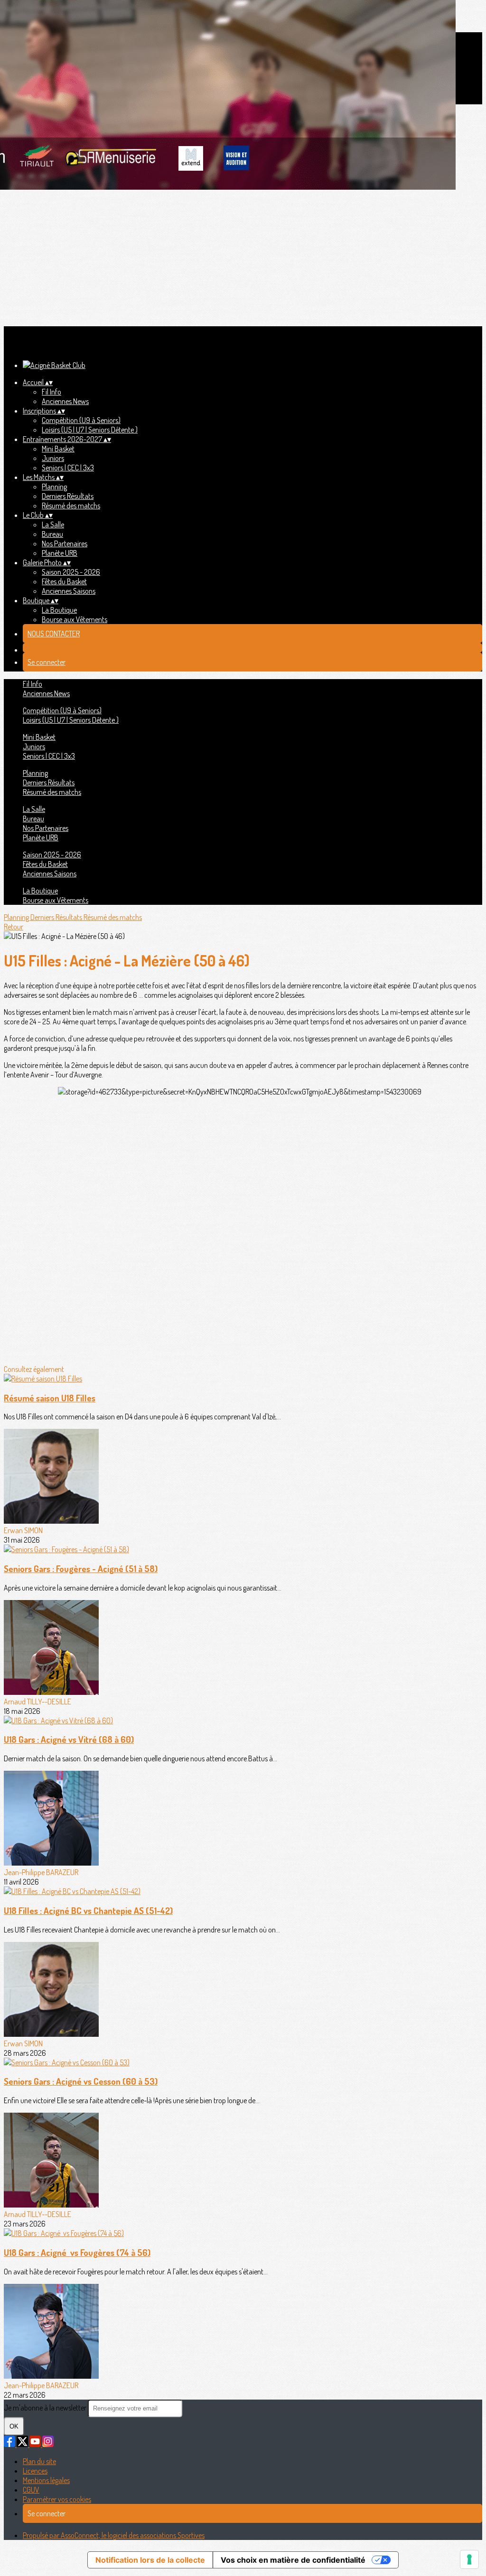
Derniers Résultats (68, 496)
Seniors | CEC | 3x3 (68, 468)
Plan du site (39, 2461)
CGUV (31, 2490)
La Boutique (59, 610)
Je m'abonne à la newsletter (46, 2408)
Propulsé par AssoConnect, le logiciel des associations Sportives (114, 2535)
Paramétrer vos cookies (57, 2499)
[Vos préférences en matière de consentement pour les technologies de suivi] (469, 2559)
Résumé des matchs (71, 506)
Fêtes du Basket (64, 581)
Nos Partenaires (65, 543)
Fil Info (51, 392)
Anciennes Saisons (69, 591)
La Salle (53, 524)
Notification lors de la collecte (150, 2560)
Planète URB (60, 553)
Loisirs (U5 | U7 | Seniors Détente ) (90, 430)
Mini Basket (58, 449)
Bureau (52, 534)
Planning (54, 487)
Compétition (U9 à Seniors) (81, 420)
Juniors (53, 458)
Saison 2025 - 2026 (71, 572)
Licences (35, 2471)
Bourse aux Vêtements (75, 619)
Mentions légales (46, 2480)
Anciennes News (65, 401)
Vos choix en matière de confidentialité (293, 2560)
